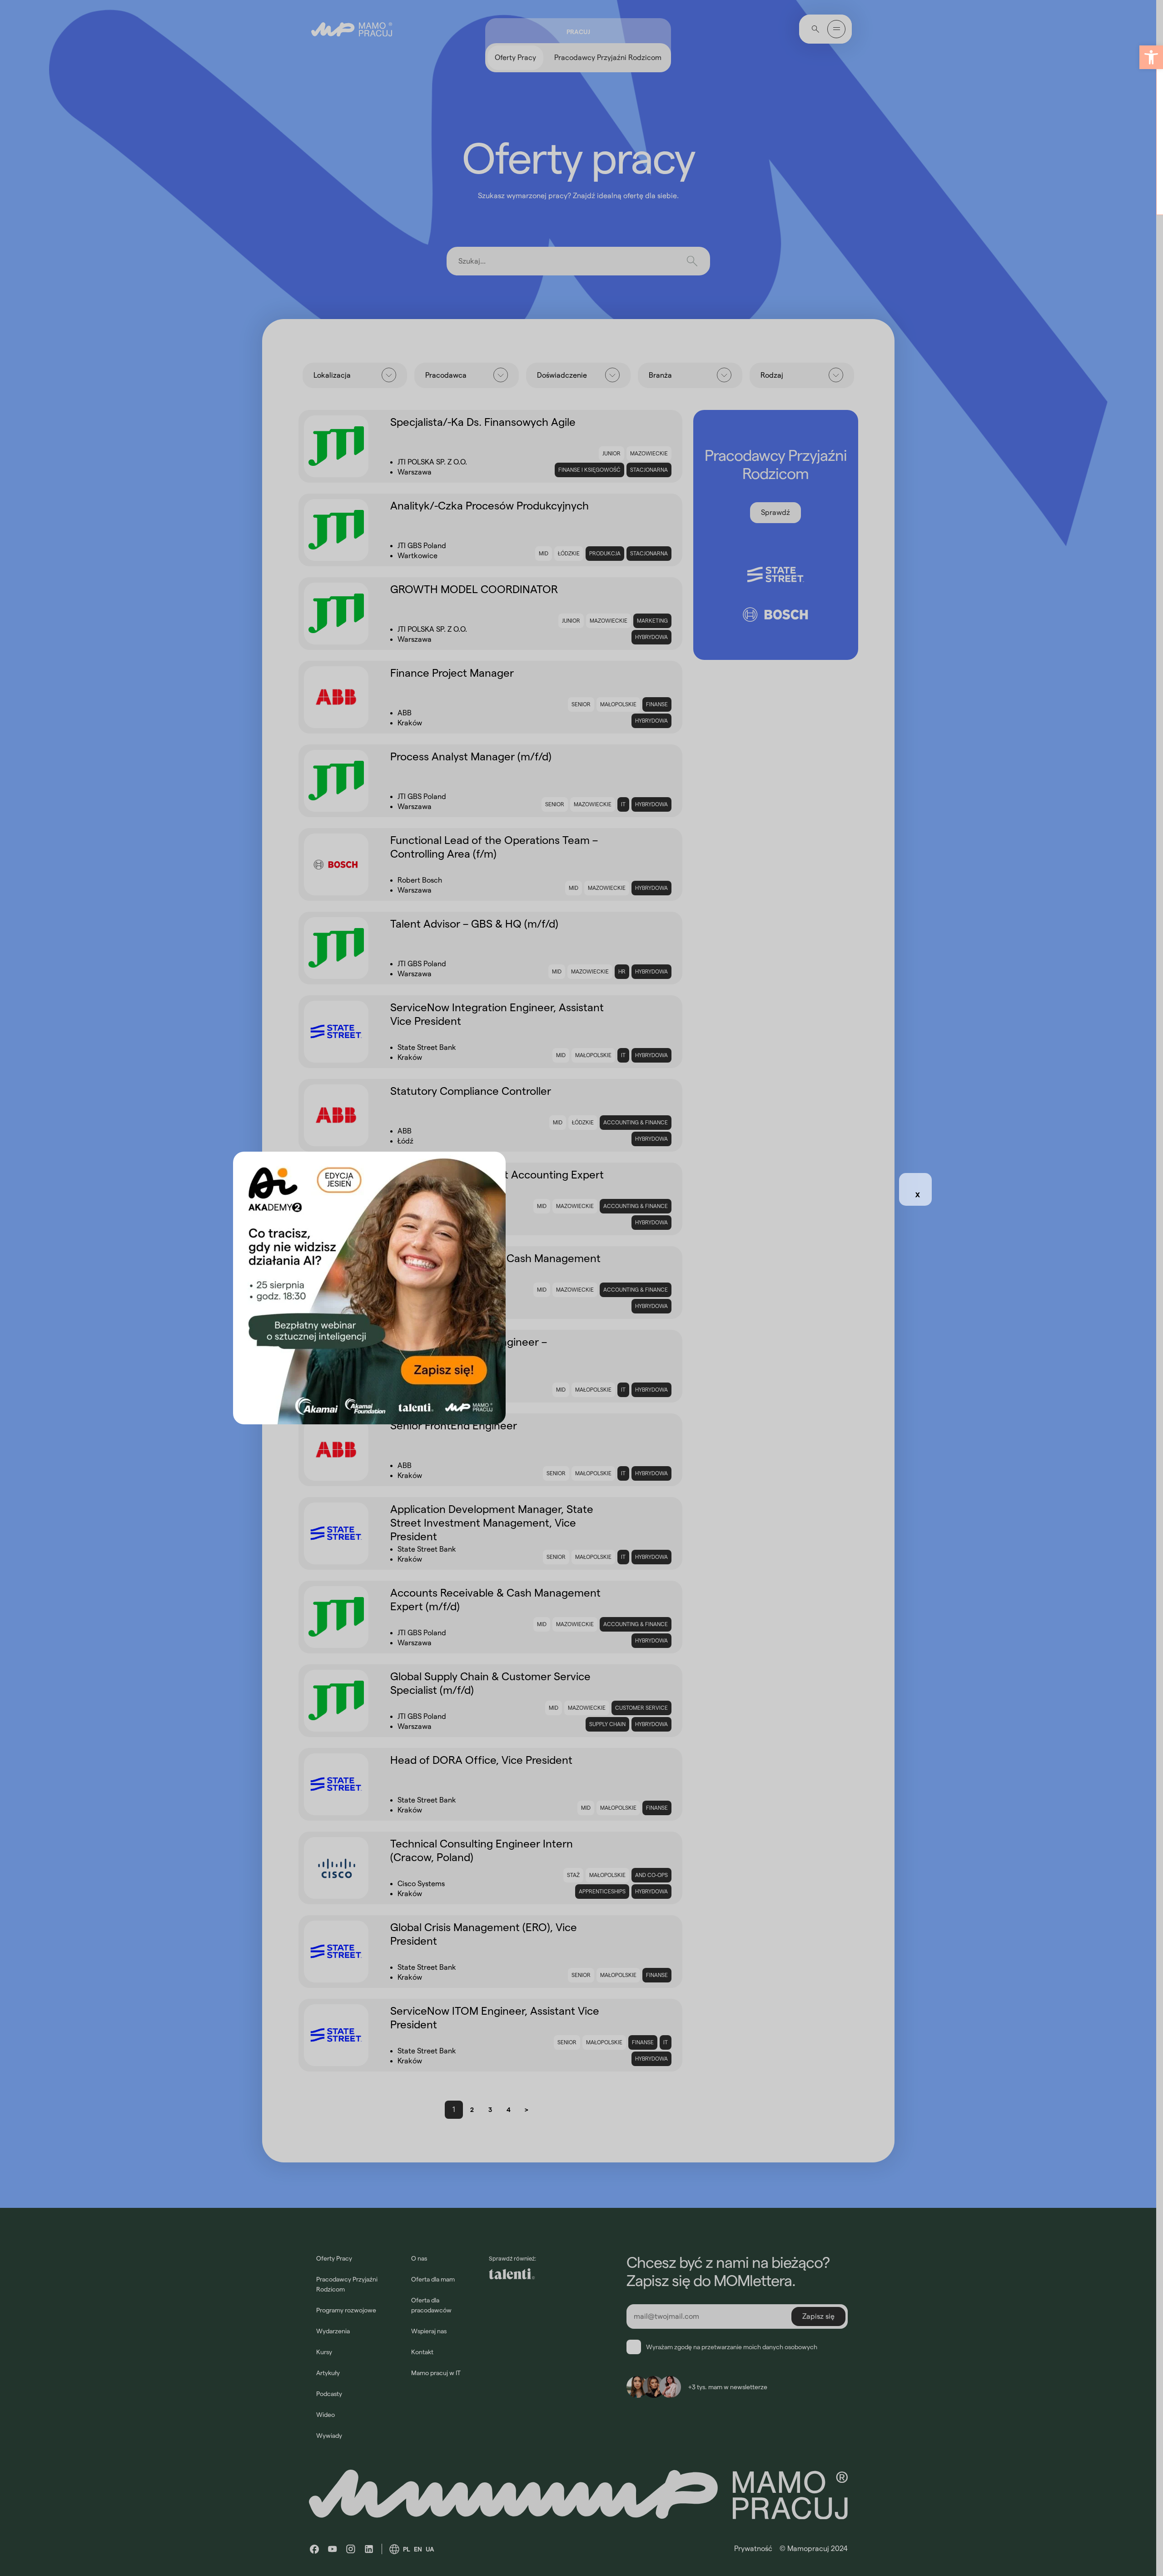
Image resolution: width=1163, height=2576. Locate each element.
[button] (1151, 57)
